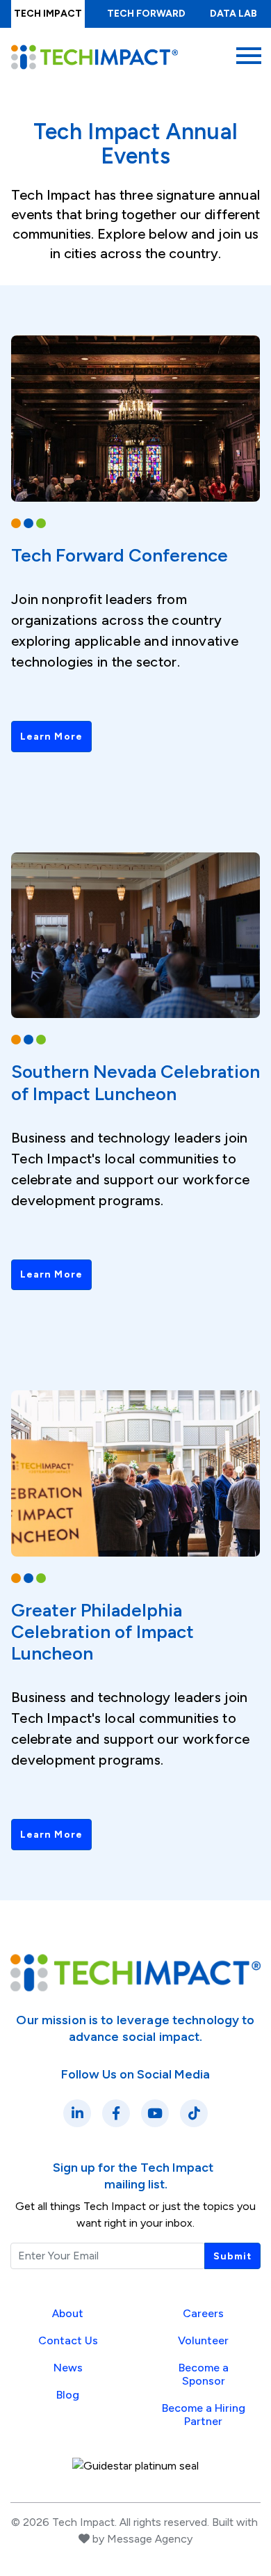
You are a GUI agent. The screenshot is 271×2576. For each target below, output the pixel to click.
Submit (232, 2256)
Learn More (51, 737)
